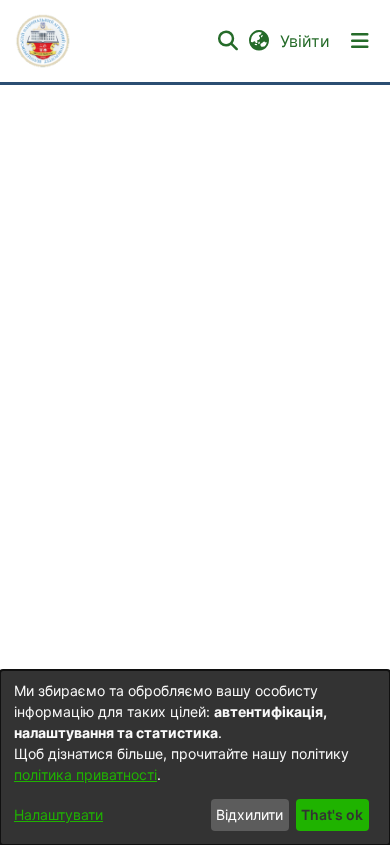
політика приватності (85, 774)
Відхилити (249, 814)
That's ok (332, 814)
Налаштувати (58, 814)
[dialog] (195, 757)
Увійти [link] (306, 41)
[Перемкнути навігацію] (360, 41)
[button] (43, 41)
